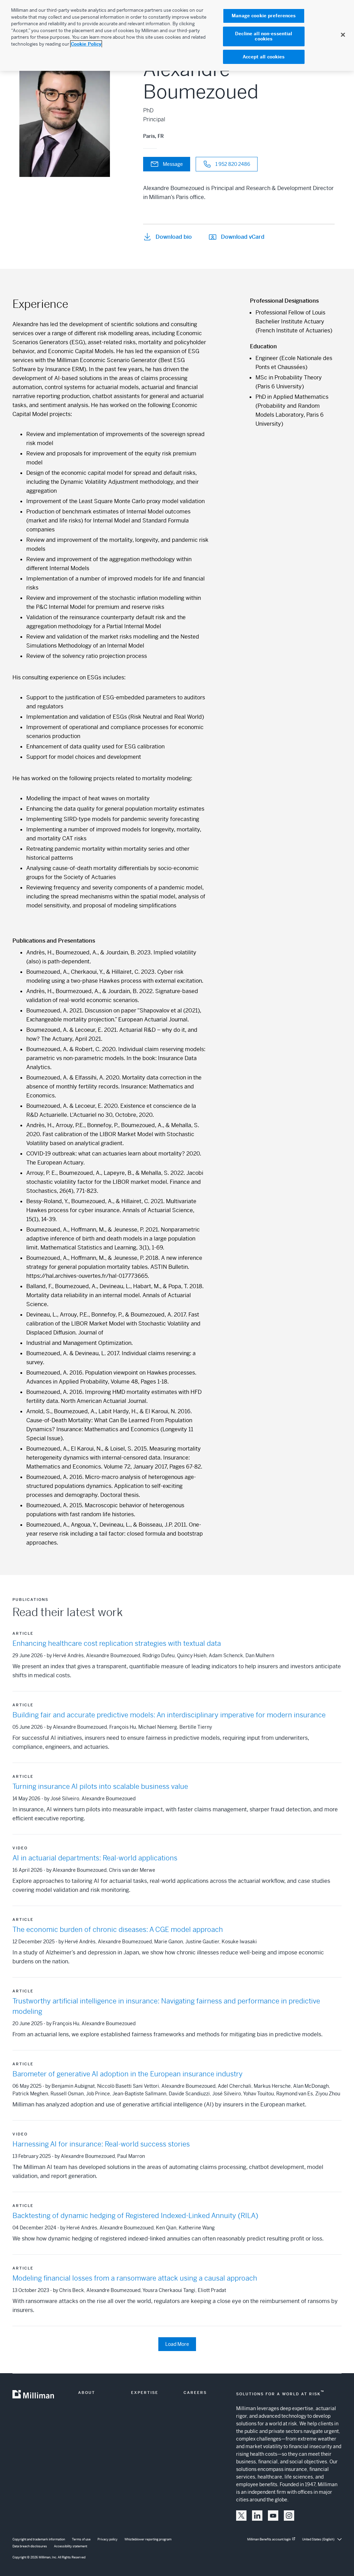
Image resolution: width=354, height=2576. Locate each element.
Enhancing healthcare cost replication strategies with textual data (117, 1644)
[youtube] (273, 2516)
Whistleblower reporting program (148, 2539)
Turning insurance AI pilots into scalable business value (100, 1787)
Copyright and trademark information (39, 2539)
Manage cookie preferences (264, 16)
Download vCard (243, 237)
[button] (241, 2516)
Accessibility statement (71, 2546)
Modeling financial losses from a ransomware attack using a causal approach (135, 2278)
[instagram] (289, 2516)
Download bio (174, 237)
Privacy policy (108, 2539)
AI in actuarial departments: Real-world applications (95, 1858)
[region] (177, 35)
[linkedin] (257, 2516)
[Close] (343, 35)
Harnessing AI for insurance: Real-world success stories (101, 2144)
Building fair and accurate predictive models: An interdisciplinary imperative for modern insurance (169, 1715)
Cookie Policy (86, 44)
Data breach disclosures (30, 2546)
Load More (177, 2344)
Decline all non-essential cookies (264, 36)
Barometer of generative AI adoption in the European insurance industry (128, 2074)
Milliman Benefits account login (269, 2539)
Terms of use (81, 2539)
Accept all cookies (264, 57)
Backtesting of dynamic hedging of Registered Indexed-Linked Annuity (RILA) (135, 2216)
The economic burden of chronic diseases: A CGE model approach (118, 1930)
